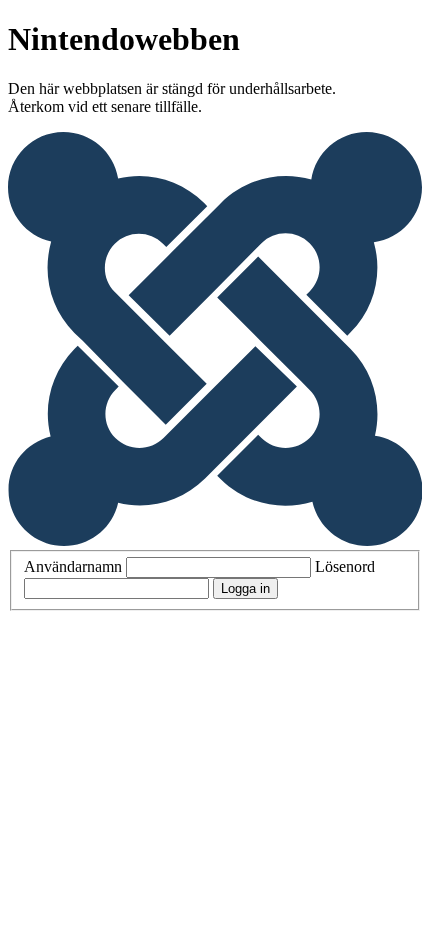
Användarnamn (73, 566)
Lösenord (345, 566)
